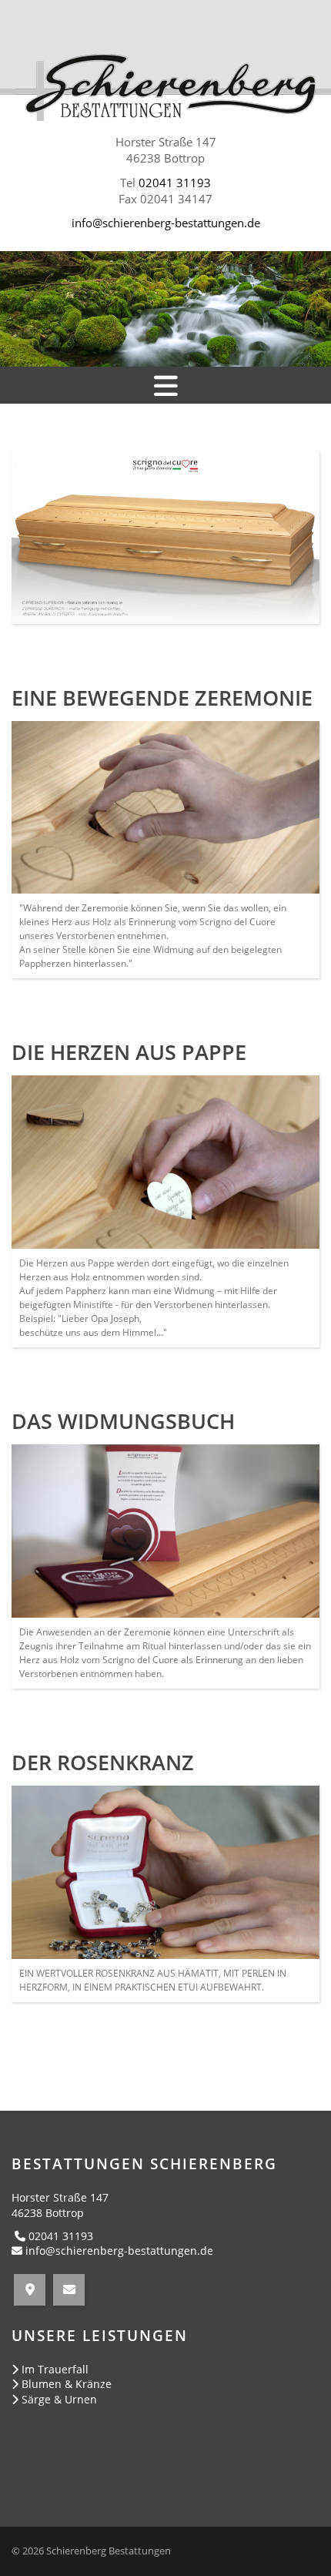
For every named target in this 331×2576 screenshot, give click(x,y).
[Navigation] (165, 385)
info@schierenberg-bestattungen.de (166, 223)
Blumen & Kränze (67, 2384)
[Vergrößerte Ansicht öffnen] (165, 808)
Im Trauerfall (55, 2369)
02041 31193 (175, 183)
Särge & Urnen (59, 2399)
